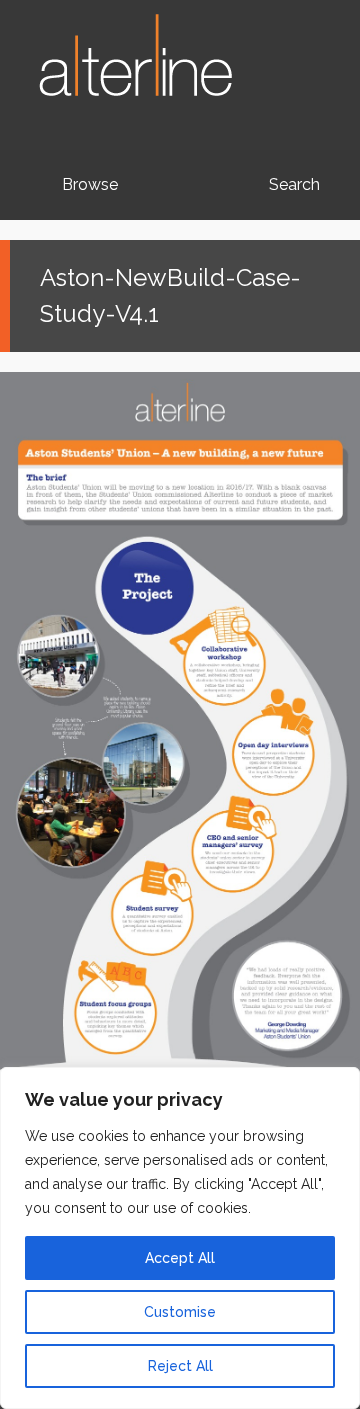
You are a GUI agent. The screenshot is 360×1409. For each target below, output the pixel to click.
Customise (180, 1312)
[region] (180, 1238)
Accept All (180, 1258)
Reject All (180, 1366)
